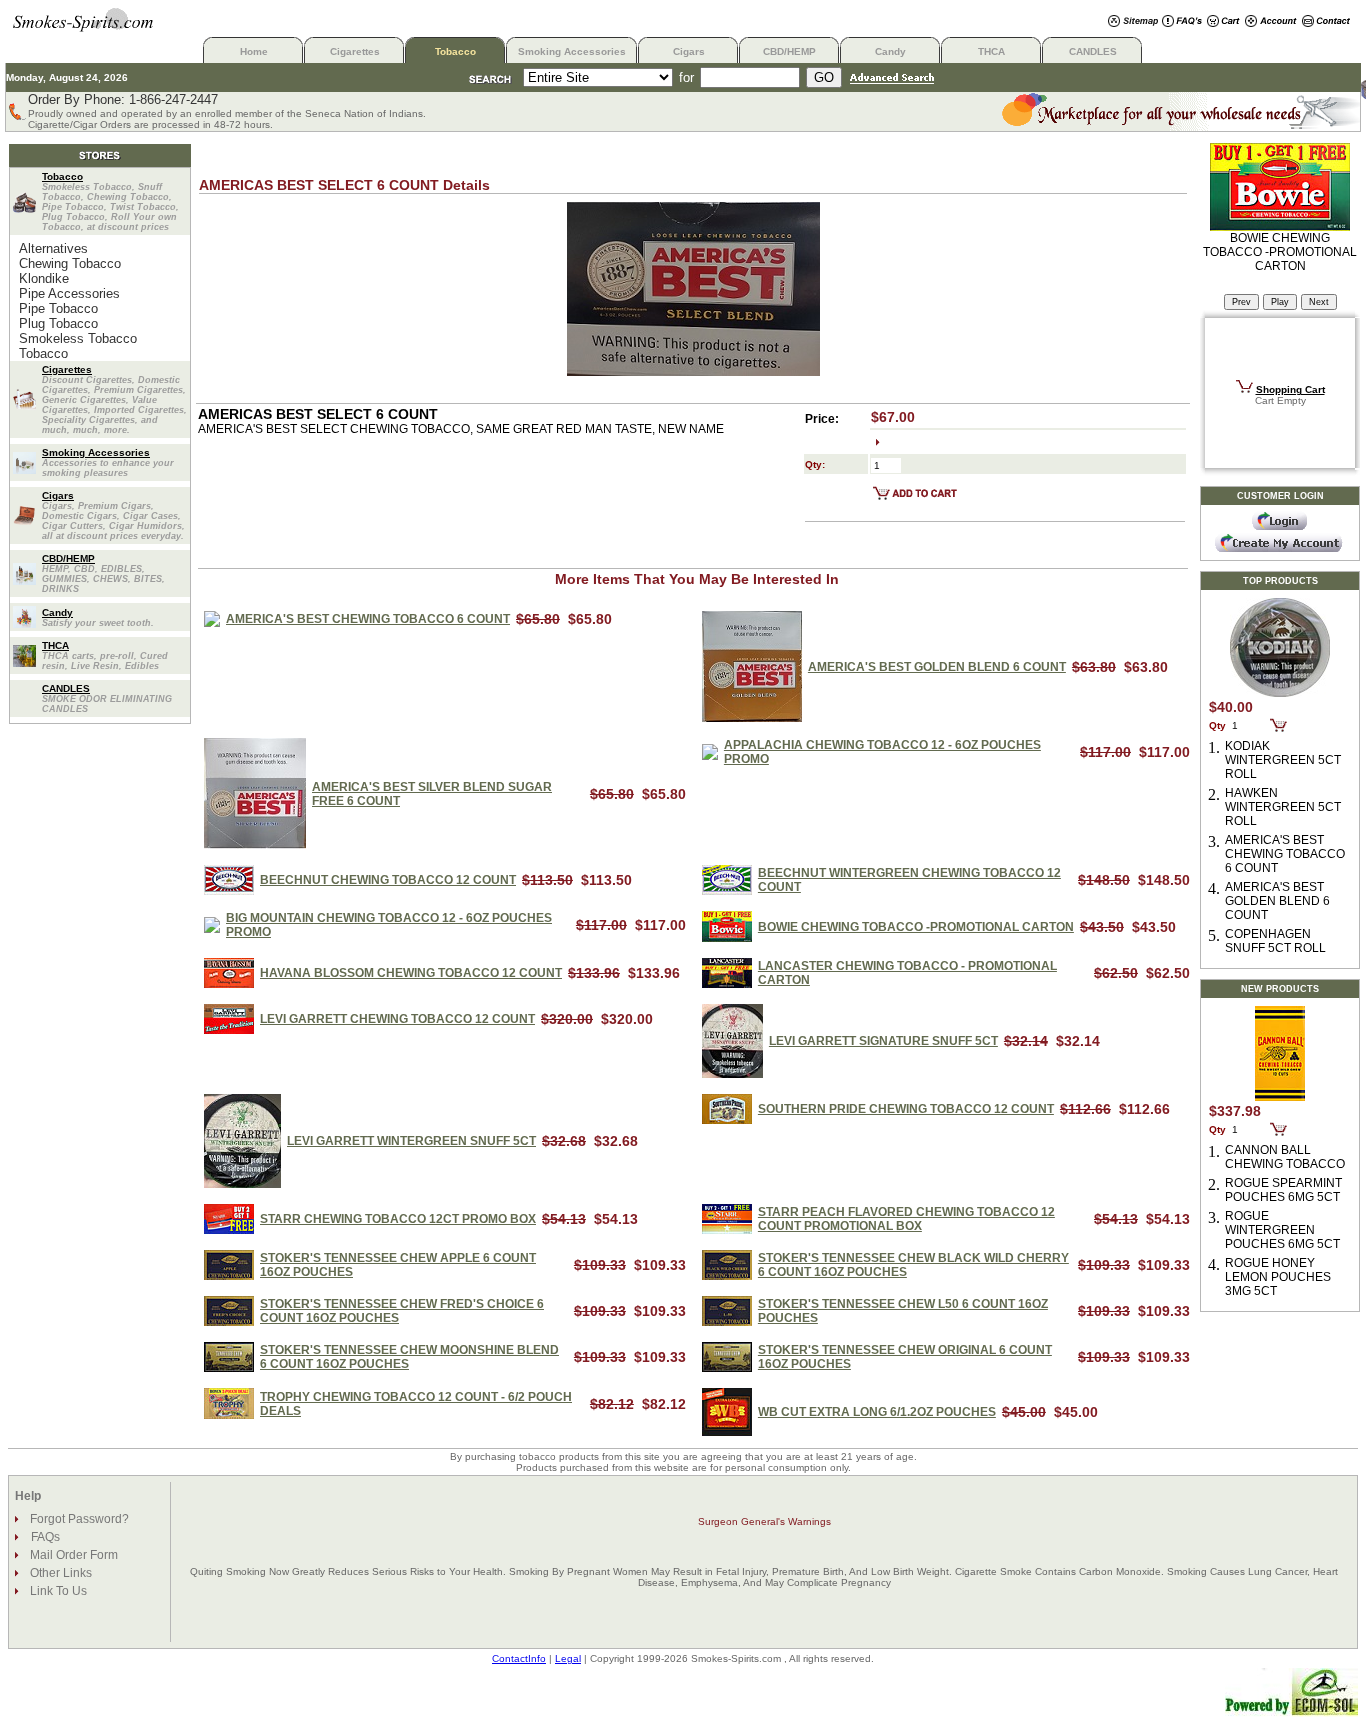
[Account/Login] (1271, 22)
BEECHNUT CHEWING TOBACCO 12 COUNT (388, 880)
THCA (991, 51)
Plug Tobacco (58, 323)
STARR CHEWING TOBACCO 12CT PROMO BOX (398, 1219)
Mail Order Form (72, 1555)
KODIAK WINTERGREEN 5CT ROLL (1283, 760)
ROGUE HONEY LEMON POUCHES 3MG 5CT (1278, 1277)
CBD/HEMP (789, 51)
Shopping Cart (1290, 389)
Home (254, 51)
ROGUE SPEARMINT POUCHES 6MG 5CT (1283, 1190)
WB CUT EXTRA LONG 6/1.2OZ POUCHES (877, 1412)
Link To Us (57, 1591)
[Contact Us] (1326, 22)
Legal (568, 1658)
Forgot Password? (78, 1519)
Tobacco (455, 51)
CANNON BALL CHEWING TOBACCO (1285, 1157)
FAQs (45, 1537)
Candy (890, 51)
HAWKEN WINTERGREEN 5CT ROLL (1283, 807)
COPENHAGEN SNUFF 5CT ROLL (1275, 941)
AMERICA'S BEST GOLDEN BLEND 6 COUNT (937, 667)
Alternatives (53, 248)
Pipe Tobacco (58, 308)
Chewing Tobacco (70, 263)
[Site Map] (1133, 22)
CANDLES (1093, 51)
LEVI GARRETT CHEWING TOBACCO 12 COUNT (397, 1019)
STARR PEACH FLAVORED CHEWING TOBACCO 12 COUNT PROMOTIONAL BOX (906, 1219)
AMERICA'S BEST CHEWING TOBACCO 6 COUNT (368, 619)
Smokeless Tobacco (78, 338)
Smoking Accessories (572, 51)
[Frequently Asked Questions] (1182, 22)
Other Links (59, 1573)
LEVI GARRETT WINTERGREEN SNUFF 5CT (411, 1141)
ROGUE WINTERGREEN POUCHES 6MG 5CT (1282, 1230)
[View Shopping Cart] (1223, 22)
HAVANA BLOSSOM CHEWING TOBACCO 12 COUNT (411, 973)
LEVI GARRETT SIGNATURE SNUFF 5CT (883, 1041)
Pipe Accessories (69, 293)
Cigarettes (355, 51)
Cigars (689, 51)
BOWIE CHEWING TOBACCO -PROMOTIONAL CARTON (916, 927)
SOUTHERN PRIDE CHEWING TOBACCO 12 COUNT (906, 1109)
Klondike (44, 278)
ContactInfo (519, 1658)
